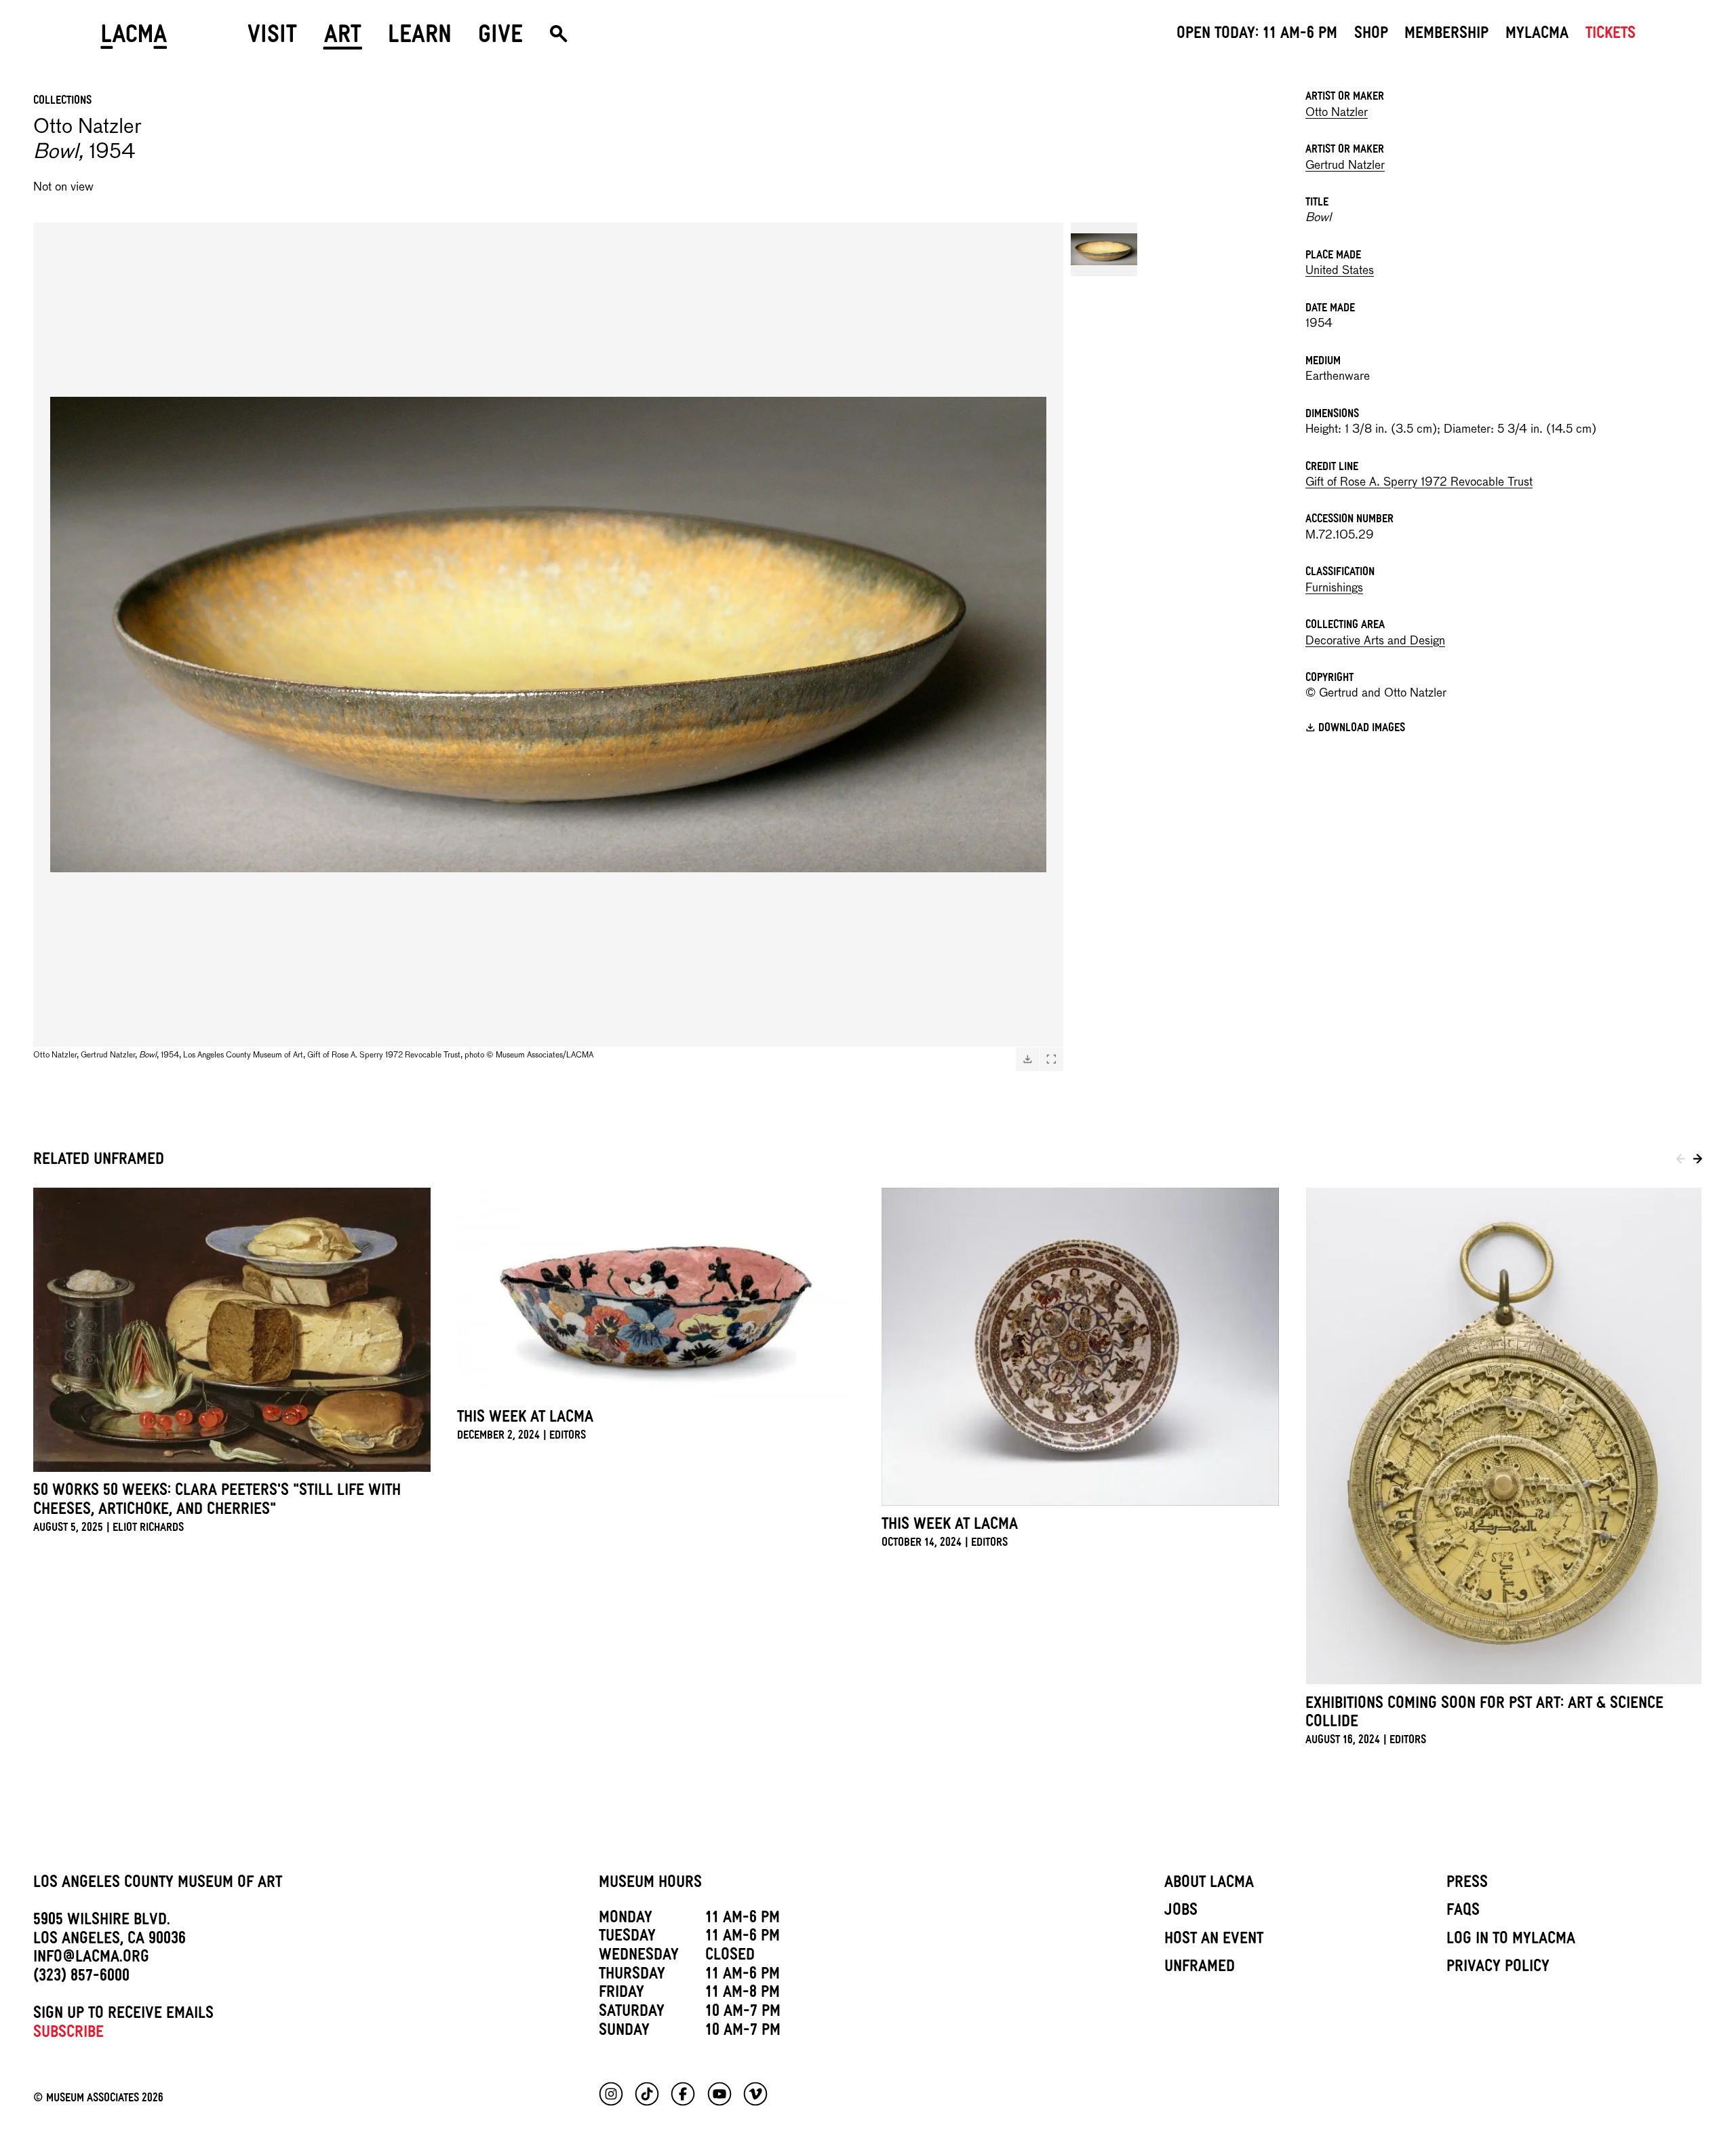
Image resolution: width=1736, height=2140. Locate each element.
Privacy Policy (1498, 1968)
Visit (272, 39)
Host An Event (1214, 1941)
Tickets (1611, 35)
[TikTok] (647, 2094)
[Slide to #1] (1104, 249)
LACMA (134, 39)
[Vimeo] (755, 2094)
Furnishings (1334, 588)
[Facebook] (683, 2094)
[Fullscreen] (1051, 1059)
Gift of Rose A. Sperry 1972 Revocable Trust (1419, 483)
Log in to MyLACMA (1511, 1941)
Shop (1371, 35)
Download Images (1362, 729)
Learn (420, 39)
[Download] (1027, 1059)
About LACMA (1209, 1884)
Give (500, 39)
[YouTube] (719, 2094)
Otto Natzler (1337, 113)
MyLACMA (1537, 35)
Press (1467, 1884)
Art (343, 39)
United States (1340, 271)
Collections (62, 102)
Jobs (1181, 1912)
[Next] (1698, 1161)
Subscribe (68, 2034)
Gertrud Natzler (1345, 166)
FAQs (1463, 1912)
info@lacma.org (91, 1959)
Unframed (1200, 1968)
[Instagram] (611, 2094)
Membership (1446, 35)
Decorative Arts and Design (1375, 641)
